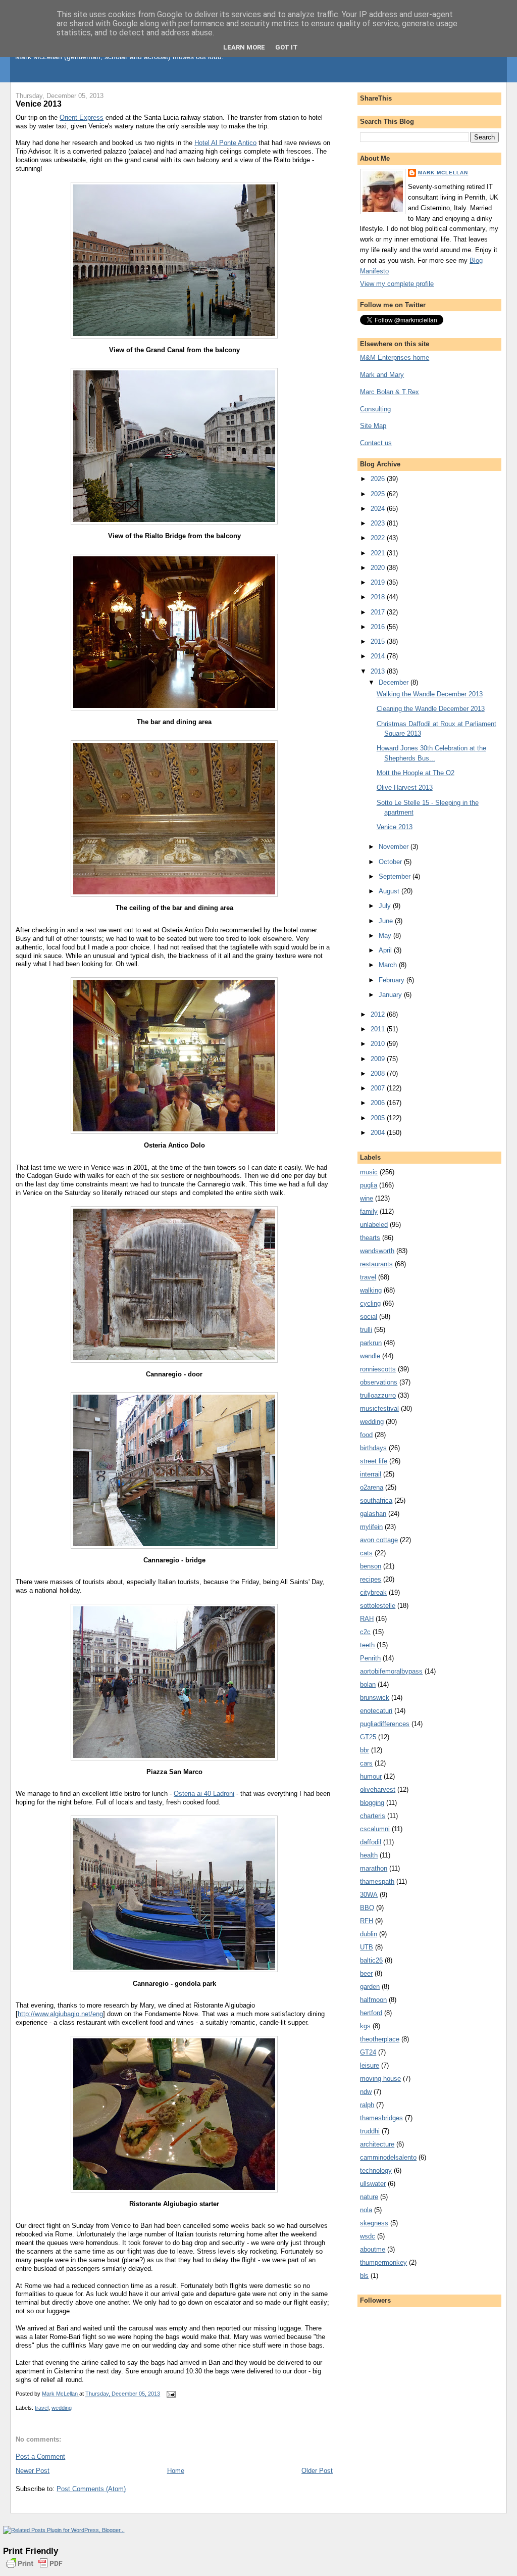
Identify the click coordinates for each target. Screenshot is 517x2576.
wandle (370, 1356)
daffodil (371, 1842)
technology (376, 2170)
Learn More (244, 47)
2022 (379, 538)
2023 (379, 523)
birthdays (373, 1448)
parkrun (371, 1343)
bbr (365, 1750)
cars (366, 1763)
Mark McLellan (443, 173)
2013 (379, 671)
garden (370, 1987)
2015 (379, 641)
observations (379, 1382)
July (386, 906)
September (396, 876)
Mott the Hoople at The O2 (416, 773)
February (393, 980)
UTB (367, 1947)
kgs (365, 2026)
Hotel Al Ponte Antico (225, 143)
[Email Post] (170, 2394)
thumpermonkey (383, 2262)
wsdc (368, 2236)
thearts (370, 1238)
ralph (367, 2105)
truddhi (370, 2131)
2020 (379, 568)
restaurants (376, 1264)
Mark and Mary (382, 375)
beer (366, 1973)
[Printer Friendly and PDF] (34, 2569)
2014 (379, 656)
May (386, 936)
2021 (379, 553)
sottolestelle (378, 1606)
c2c (365, 1632)
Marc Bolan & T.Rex (390, 392)
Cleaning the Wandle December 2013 (431, 709)
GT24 (368, 2052)
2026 (379, 479)
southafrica (376, 1500)
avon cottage (379, 1540)
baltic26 (371, 1960)
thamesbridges (381, 2118)
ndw (366, 2092)
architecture (377, 2144)
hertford (371, 2013)
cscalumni (375, 1829)
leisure (370, 2065)
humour (371, 1776)
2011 (379, 1029)
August (390, 891)
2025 (379, 494)
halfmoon (373, 2000)
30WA (369, 1895)
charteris (373, 1816)
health (369, 1855)
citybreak (373, 1592)
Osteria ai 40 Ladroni (204, 1794)
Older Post (317, 2471)
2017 (379, 612)
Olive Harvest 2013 (405, 788)
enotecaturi (376, 1711)
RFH (367, 1921)
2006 (379, 1103)
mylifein (371, 1527)
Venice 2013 (395, 827)
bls (364, 2276)
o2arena (372, 1487)
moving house (380, 2079)
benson (371, 1566)
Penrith (370, 1658)
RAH (367, 1619)
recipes (371, 1579)
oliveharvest (378, 1790)
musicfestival (379, 1409)
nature (369, 2197)
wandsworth (377, 1251)
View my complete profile (397, 284)
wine (367, 1198)
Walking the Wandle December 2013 (430, 694)
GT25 (368, 1737)
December (395, 682)
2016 (379, 627)
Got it (287, 47)
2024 (379, 509)
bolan (368, 1684)
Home (176, 2471)
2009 (379, 1059)
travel (42, 2408)
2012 (379, 1014)
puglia (369, 1185)
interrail (371, 1474)
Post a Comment (40, 2456)
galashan (373, 1514)
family (369, 1211)
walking (371, 1290)
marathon (374, 1868)
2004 (379, 1133)
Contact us (376, 443)
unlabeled (374, 1225)
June (387, 921)
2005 (379, 1118)
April (386, 950)
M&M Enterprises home (395, 357)
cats (366, 1553)
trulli (366, 1330)
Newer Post (33, 2471)
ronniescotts (378, 1369)
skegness (374, 2223)
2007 (379, 1088)
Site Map (373, 426)
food (366, 1435)
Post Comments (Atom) (91, 2489)
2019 (379, 582)
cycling (370, 1303)
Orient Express (82, 117)
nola (366, 2210)
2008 (379, 1074)
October (391, 862)
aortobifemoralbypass (391, 1671)
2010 (379, 1044)
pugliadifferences (385, 1724)
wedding (62, 2408)
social (369, 1317)
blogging (372, 1803)
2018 (379, 597)
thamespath (377, 1881)
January (391, 995)
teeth (367, 1645)
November (395, 847)
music (369, 1172)
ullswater (373, 2184)
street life (374, 1461)
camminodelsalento (388, 2157)
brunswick (375, 1698)
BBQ (367, 1908)
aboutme (373, 2249)
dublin (369, 1934)
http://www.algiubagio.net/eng (60, 2014)
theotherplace (380, 2039)
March (389, 965)
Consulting (375, 409)
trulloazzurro (378, 1395)
